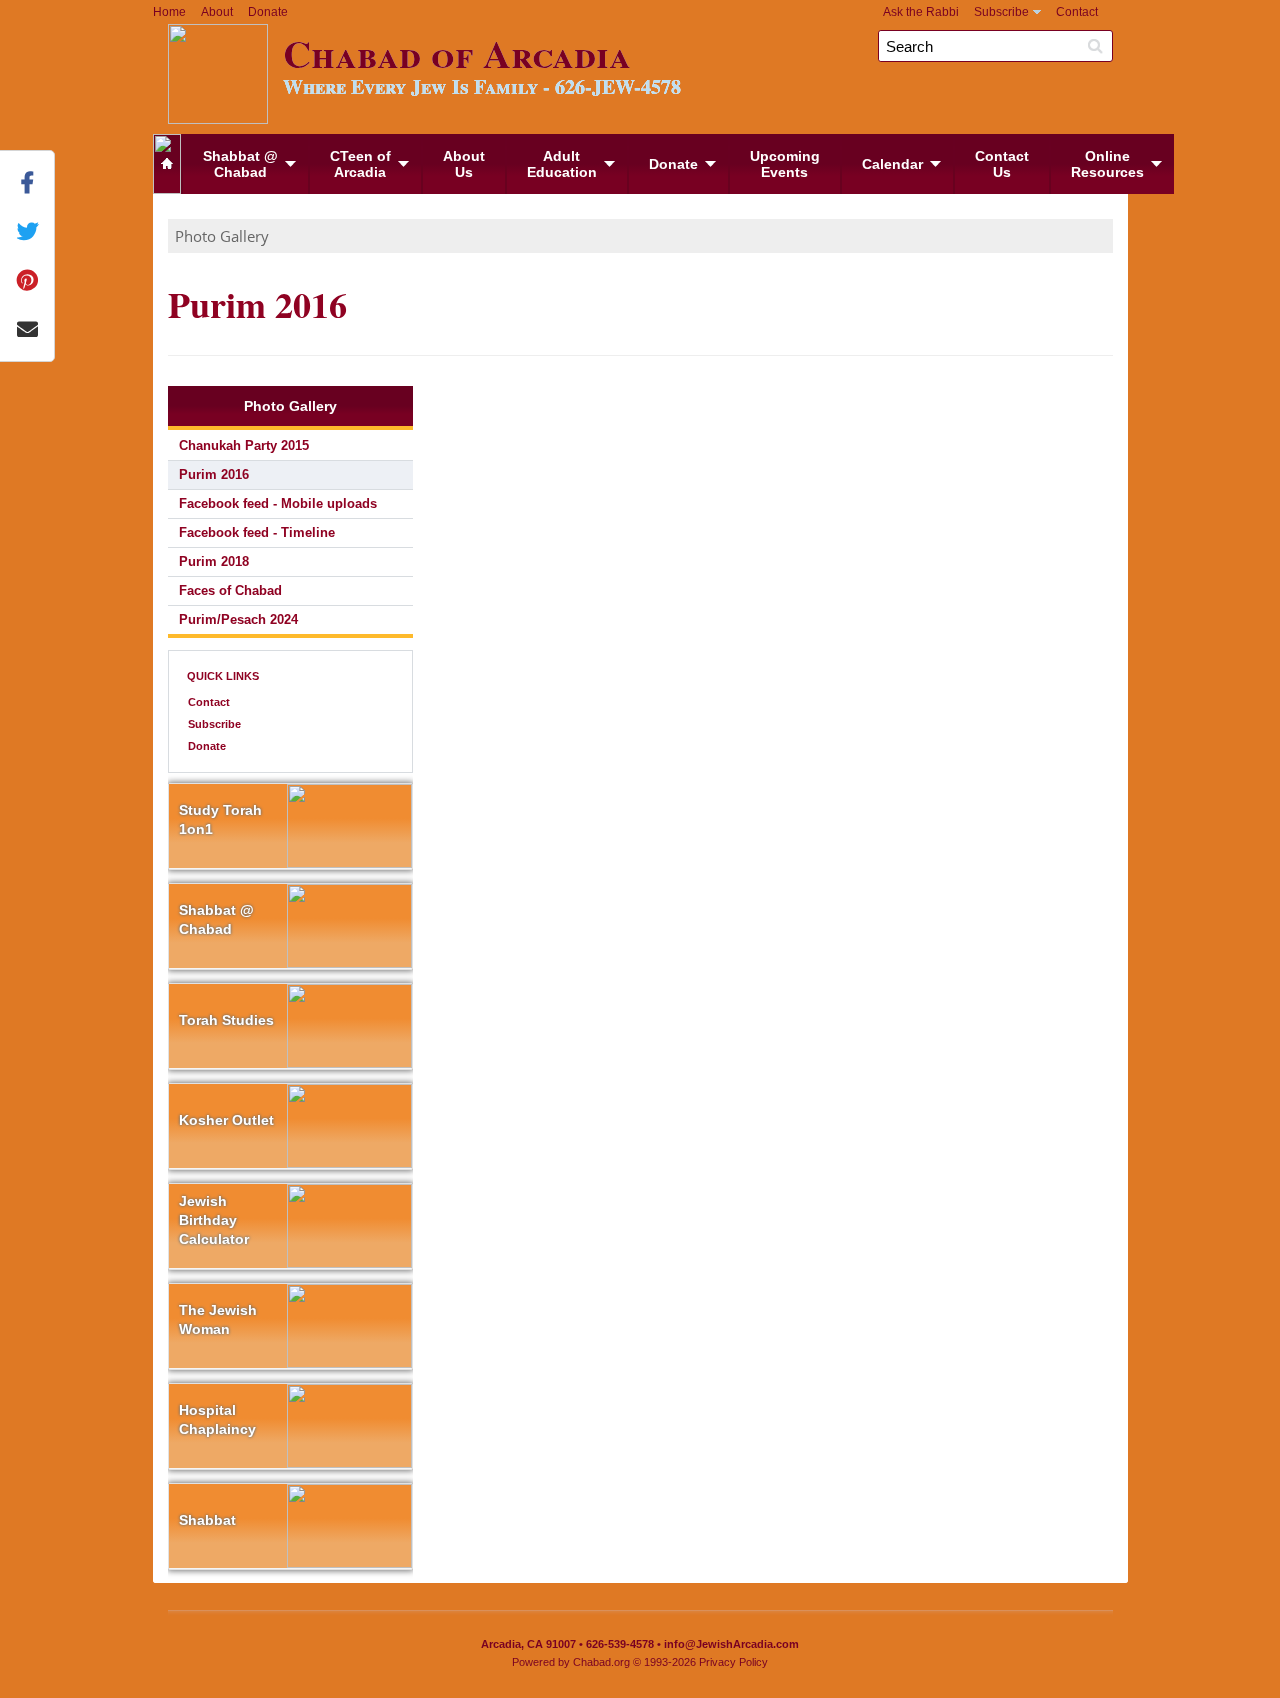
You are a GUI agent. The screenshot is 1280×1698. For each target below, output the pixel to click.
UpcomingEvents (785, 164)
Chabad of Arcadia (482, 62)
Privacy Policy (733, 1662)
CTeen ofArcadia (360, 164)
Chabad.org (601, 1662)
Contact (1077, 12)
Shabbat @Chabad (240, 164)
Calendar (892, 164)
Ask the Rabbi (921, 12)
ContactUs (1002, 164)
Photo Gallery (222, 236)
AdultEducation (562, 164)
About (217, 12)
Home (169, 12)
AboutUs (464, 164)
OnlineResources (1107, 164)
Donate (268, 12)
